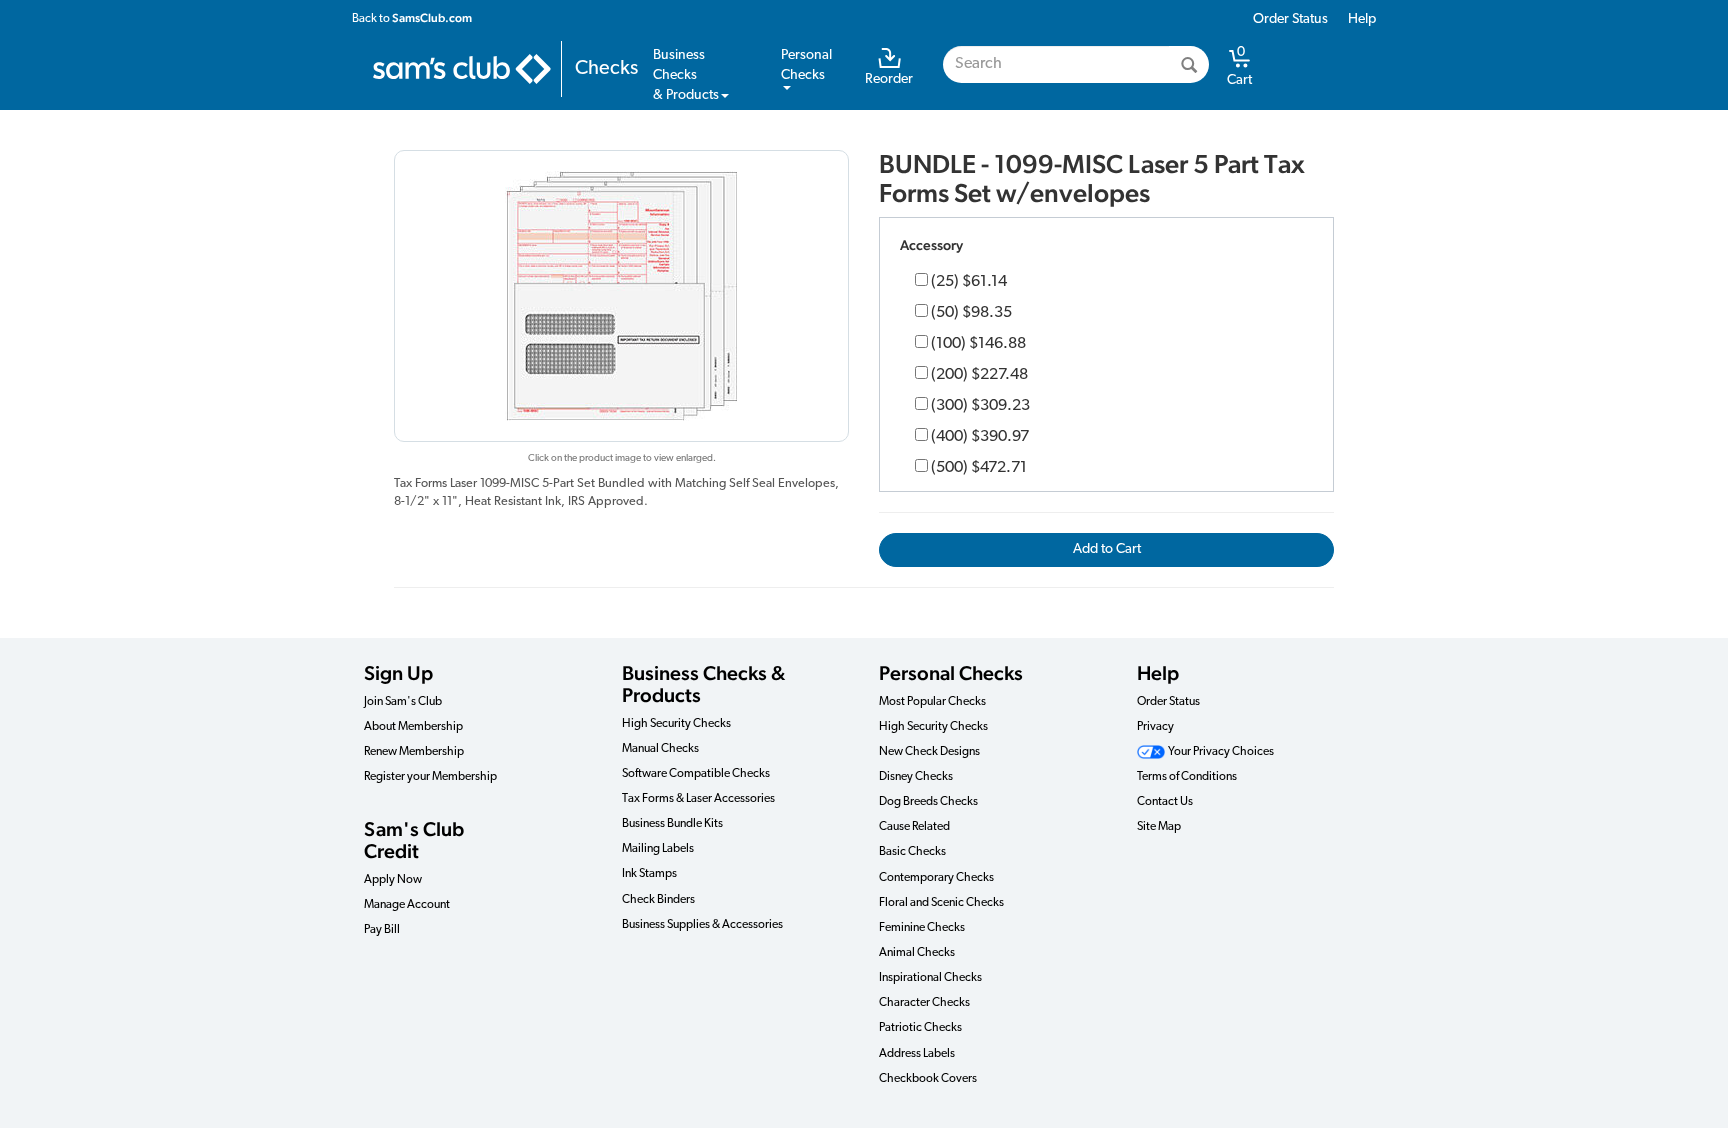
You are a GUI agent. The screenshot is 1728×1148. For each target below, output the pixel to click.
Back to (412, 18)
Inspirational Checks (930, 978)
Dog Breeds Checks (928, 802)
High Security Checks (676, 724)
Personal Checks (951, 673)
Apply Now (393, 880)
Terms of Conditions (1187, 777)
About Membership (413, 727)
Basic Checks (912, 852)
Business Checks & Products (703, 684)
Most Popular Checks (932, 702)
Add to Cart (1107, 549)
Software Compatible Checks (696, 774)
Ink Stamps (649, 874)
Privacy (1155, 727)
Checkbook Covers (928, 1079)
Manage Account (407, 905)
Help (1362, 19)
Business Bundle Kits (672, 824)
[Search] (1189, 64)
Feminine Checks (922, 928)
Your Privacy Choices (1220, 752)
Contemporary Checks (936, 878)
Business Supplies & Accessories (702, 925)
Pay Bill (382, 930)
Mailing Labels (658, 849)
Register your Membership (430, 777)
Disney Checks (916, 777)
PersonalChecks (806, 65)
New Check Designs (929, 752)
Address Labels (917, 1054)
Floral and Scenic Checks (941, 903)
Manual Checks (660, 749)
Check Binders (658, 900)
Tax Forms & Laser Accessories (698, 799)
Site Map (1159, 827)
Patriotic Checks (920, 1028)
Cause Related (914, 827)
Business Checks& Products (686, 75)
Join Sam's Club (403, 702)
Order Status (1290, 19)
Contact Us (1165, 802)
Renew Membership (414, 752)
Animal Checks (917, 953)
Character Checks (924, 1003)
